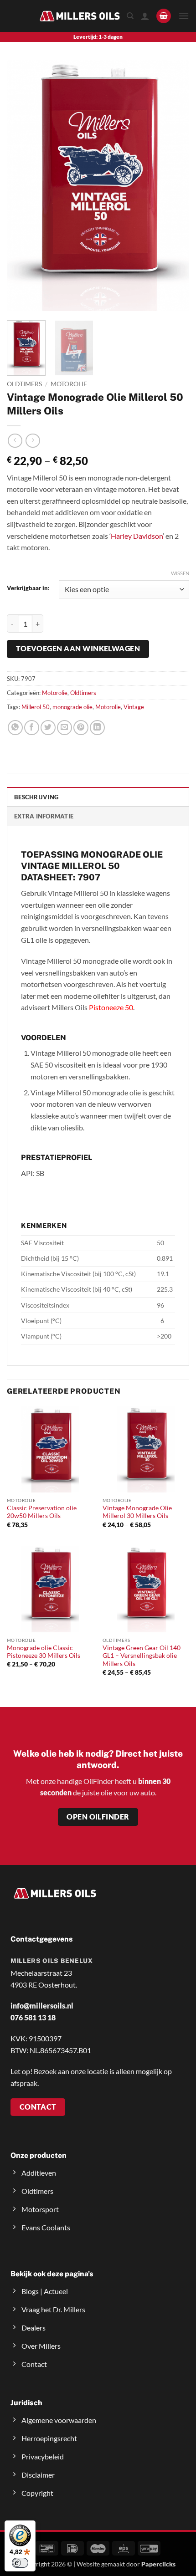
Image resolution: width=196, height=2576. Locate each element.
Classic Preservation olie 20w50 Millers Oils (42, 1512)
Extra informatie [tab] (44, 816)
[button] (164, 16)
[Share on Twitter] (48, 728)
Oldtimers (24, 384)
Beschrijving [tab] (36, 797)
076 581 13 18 (33, 2017)
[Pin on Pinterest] (81, 728)
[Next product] (15, 441)
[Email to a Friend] (64, 728)
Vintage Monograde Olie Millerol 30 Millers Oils (137, 1512)
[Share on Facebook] (32, 728)
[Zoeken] (130, 16)
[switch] (20, 2563)
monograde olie (72, 707)
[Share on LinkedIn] (97, 728)
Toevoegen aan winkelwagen (78, 649)
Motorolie (69, 384)
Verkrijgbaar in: (28, 588)
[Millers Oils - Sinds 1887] (80, 16)
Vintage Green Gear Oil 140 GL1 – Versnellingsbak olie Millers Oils (142, 1656)
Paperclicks (158, 2564)
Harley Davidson (137, 536)
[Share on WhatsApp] (15, 728)
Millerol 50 (36, 707)
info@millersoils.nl (42, 2006)
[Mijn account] (145, 16)
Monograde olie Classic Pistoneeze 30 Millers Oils (44, 1652)
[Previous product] (33, 441)
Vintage (134, 707)
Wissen (180, 573)
